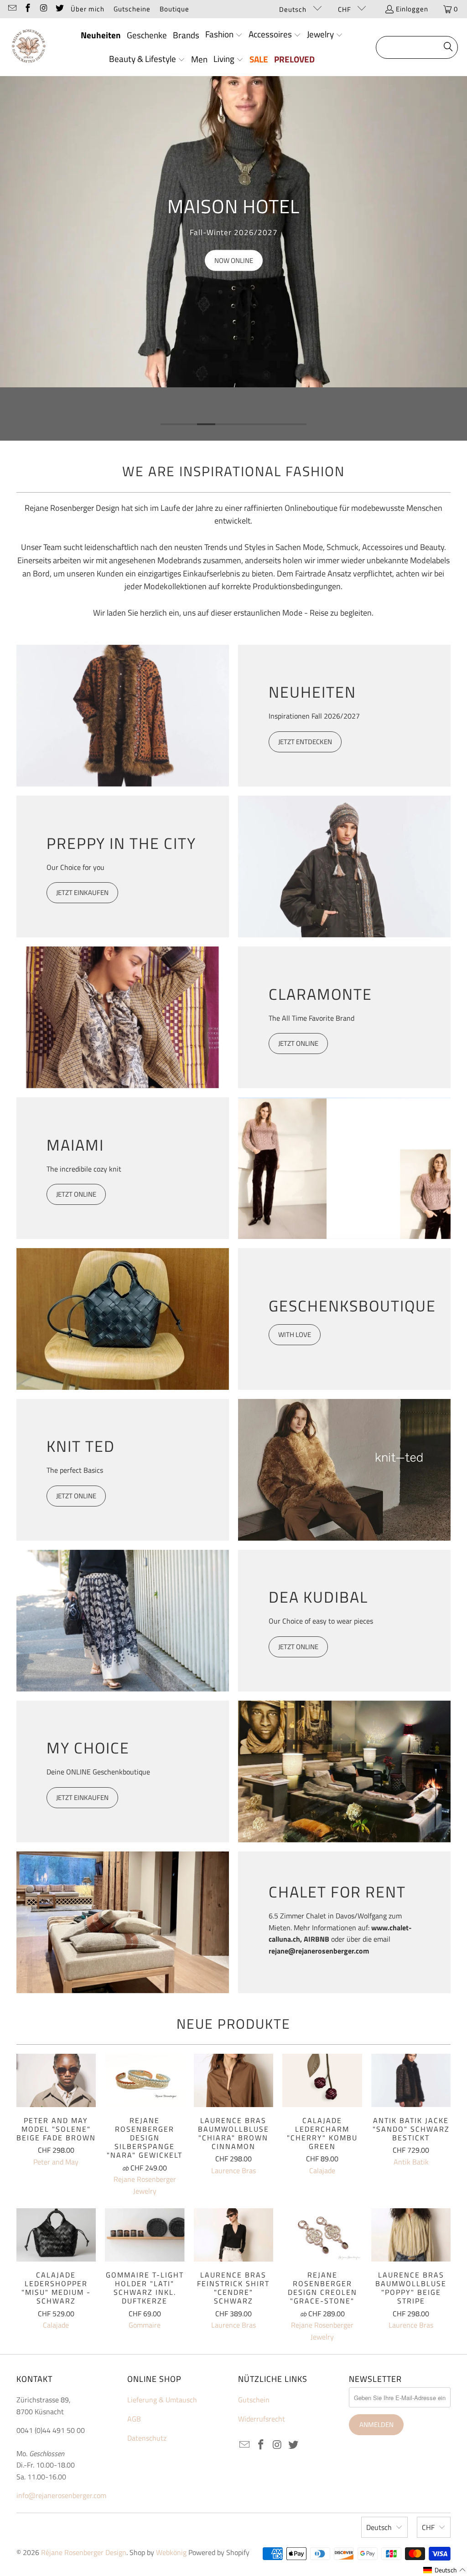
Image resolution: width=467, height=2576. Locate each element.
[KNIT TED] (344, 1470)
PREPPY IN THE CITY (121, 843)
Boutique (174, 9)
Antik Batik (411, 2162)
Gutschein (254, 2400)
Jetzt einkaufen (82, 1797)
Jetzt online (298, 1043)
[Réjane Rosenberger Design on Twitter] (59, 9)
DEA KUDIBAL (318, 1597)
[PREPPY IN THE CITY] (344, 866)
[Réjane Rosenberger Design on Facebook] (28, 9)
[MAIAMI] (344, 1168)
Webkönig (171, 2552)
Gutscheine (132, 9)
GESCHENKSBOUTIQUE (345, 1306)
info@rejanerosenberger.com (61, 2495)
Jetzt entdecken (305, 742)
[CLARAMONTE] (123, 1017)
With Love (295, 1334)
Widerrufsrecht (262, 2419)
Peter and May (56, 2162)
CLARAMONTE (320, 994)
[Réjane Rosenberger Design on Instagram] (43, 9)
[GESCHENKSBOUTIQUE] (123, 1319)
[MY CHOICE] (344, 1771)
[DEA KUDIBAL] (123, 1621)
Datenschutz (147, 2438)
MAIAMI (75, 1145)
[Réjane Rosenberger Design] (29, 47)
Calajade (322, 2170)
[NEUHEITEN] (123, 716)
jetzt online (298, 1647)
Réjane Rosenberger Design (84, 2552)
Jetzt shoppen (273, 260)
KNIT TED (81, 1446)
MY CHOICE (88, 1748)
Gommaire (145, 2325)
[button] (224, 35)
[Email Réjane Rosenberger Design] (12, 9)
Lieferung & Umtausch (162, 2400)
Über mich (88, 9)
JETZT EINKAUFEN (82, 892)
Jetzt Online (76, 1496)
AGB (134, 2419)
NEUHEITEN (312, 692)
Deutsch (294, 9)
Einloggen (412, 9)
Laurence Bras (233, 2170)
